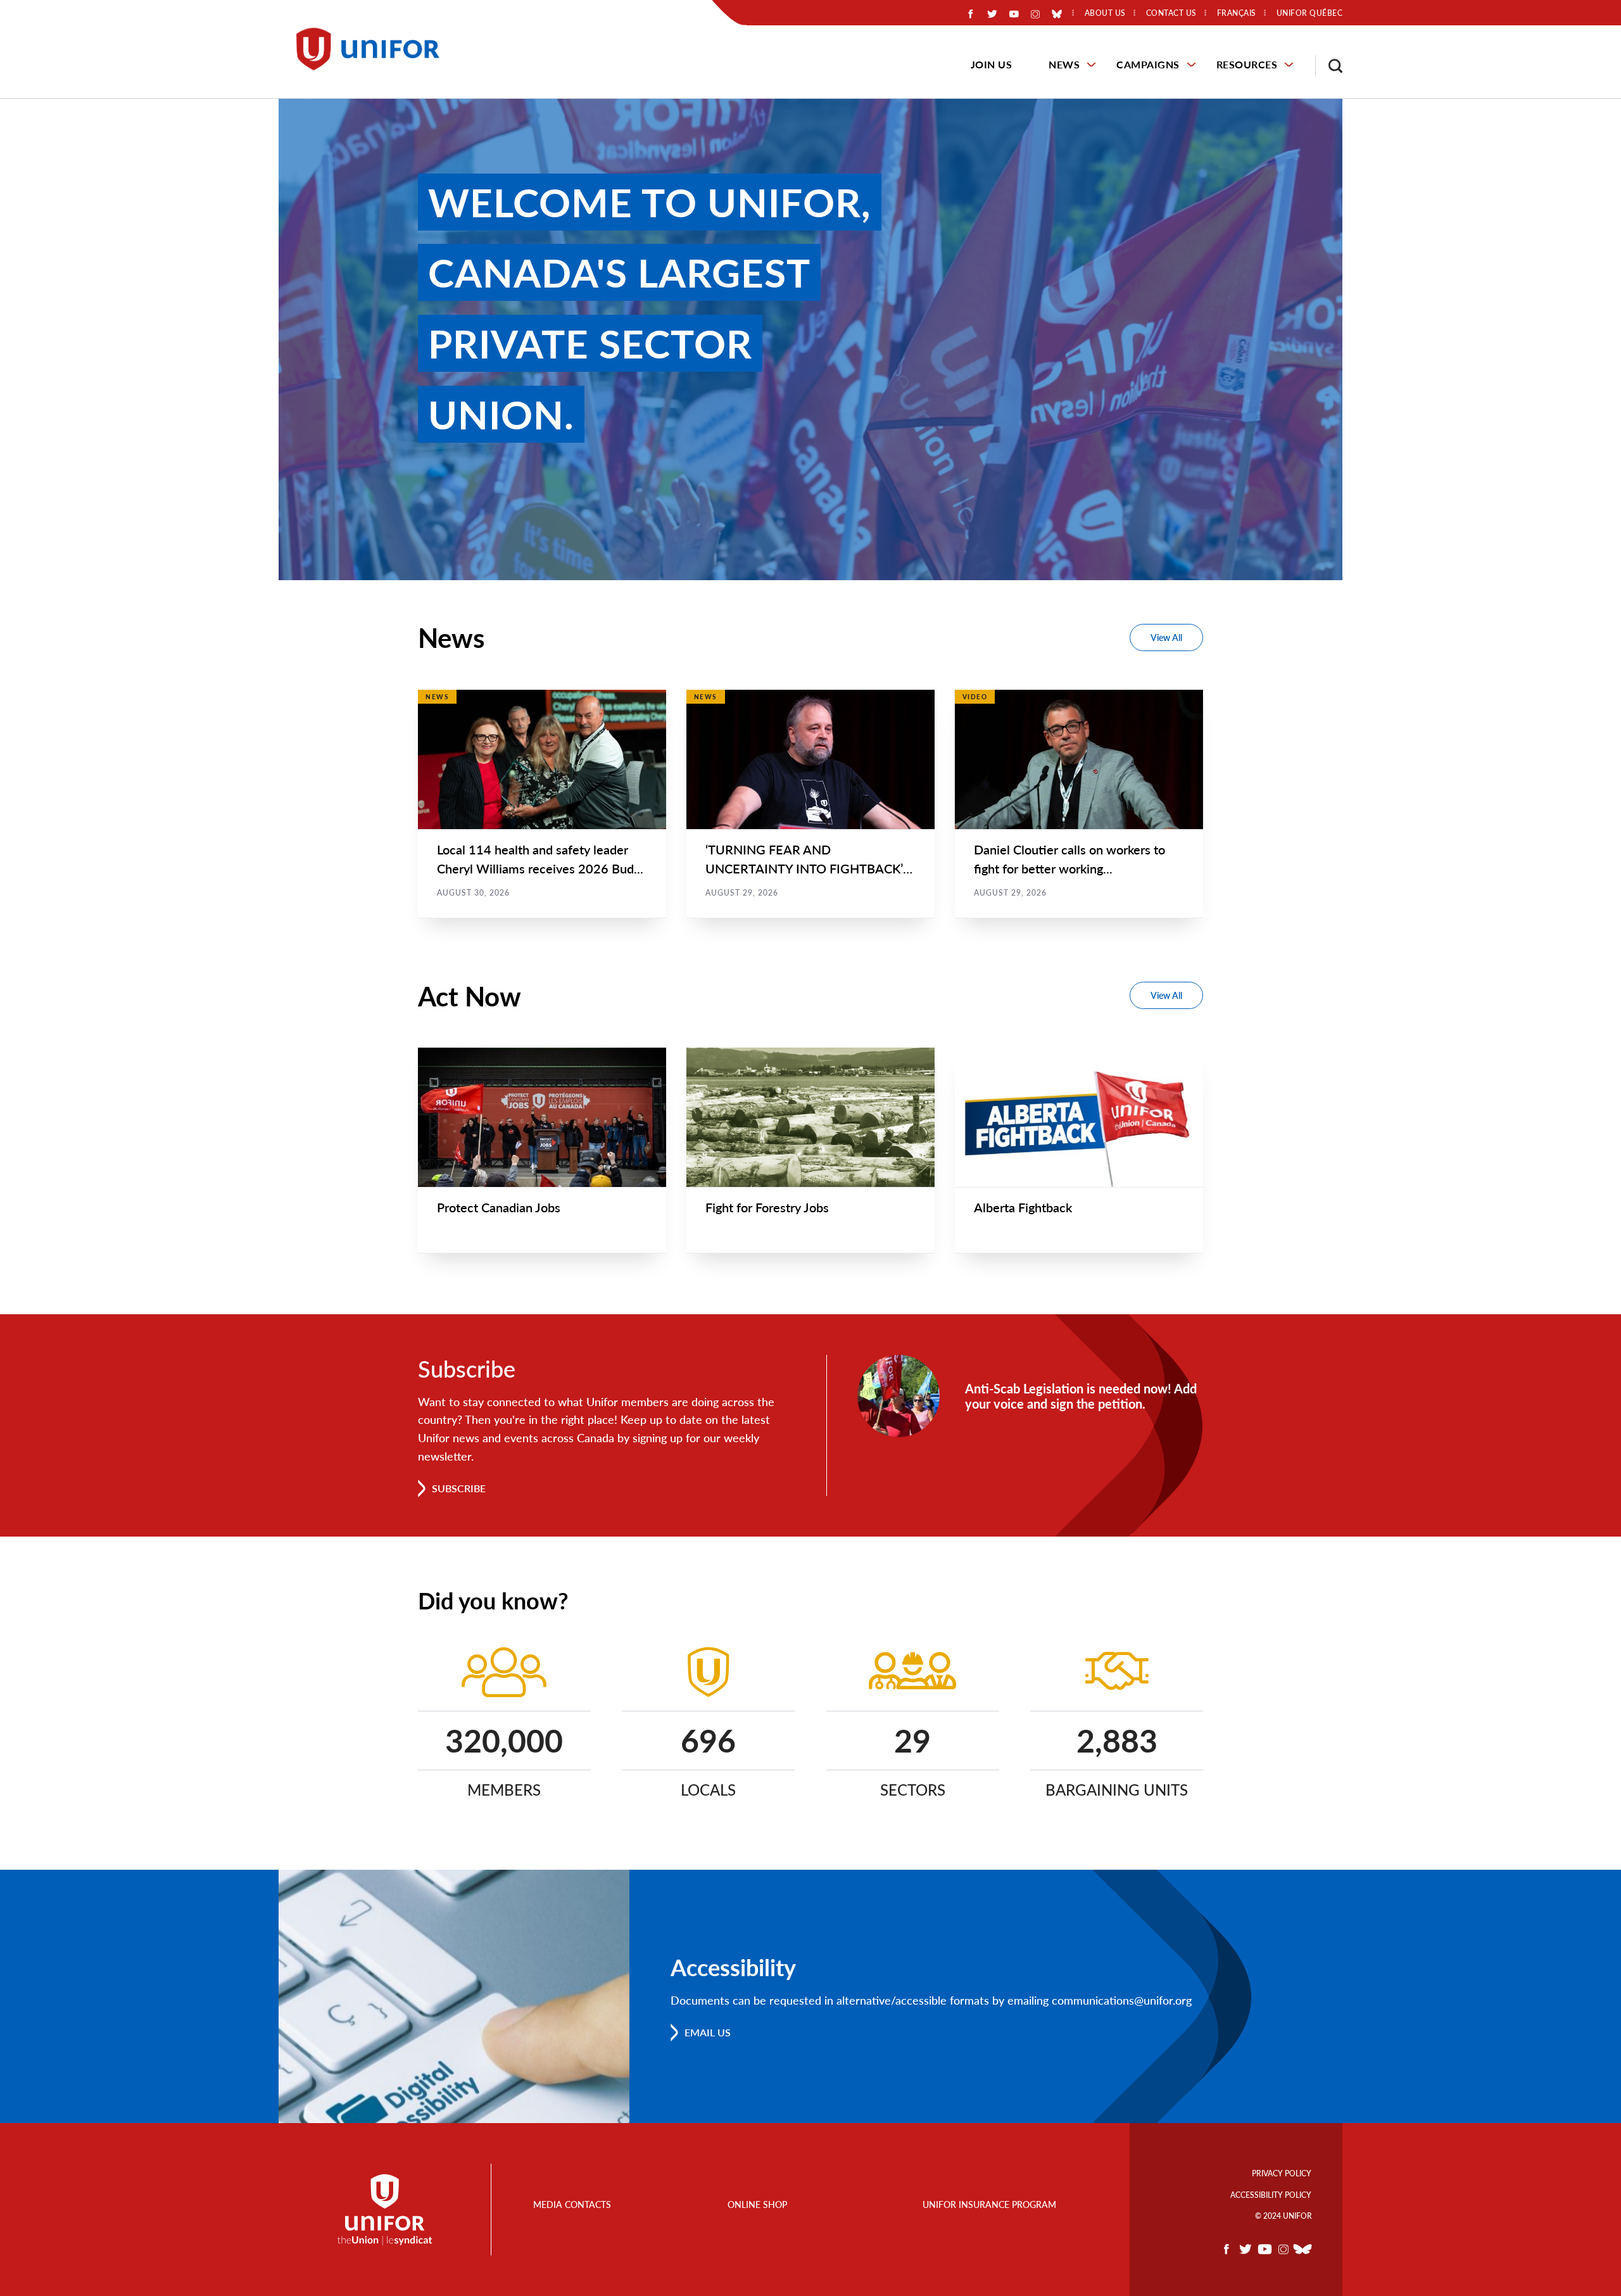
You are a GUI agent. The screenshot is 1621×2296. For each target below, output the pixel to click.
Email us (708, 2032)
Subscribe (459, 1488)
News (1064, 64)
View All (1166, 637)
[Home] (374, 49)
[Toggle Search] (1329, 66)
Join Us (992, 64)
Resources (1247, 64)
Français (1237, 13)
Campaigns (1148, 64)
